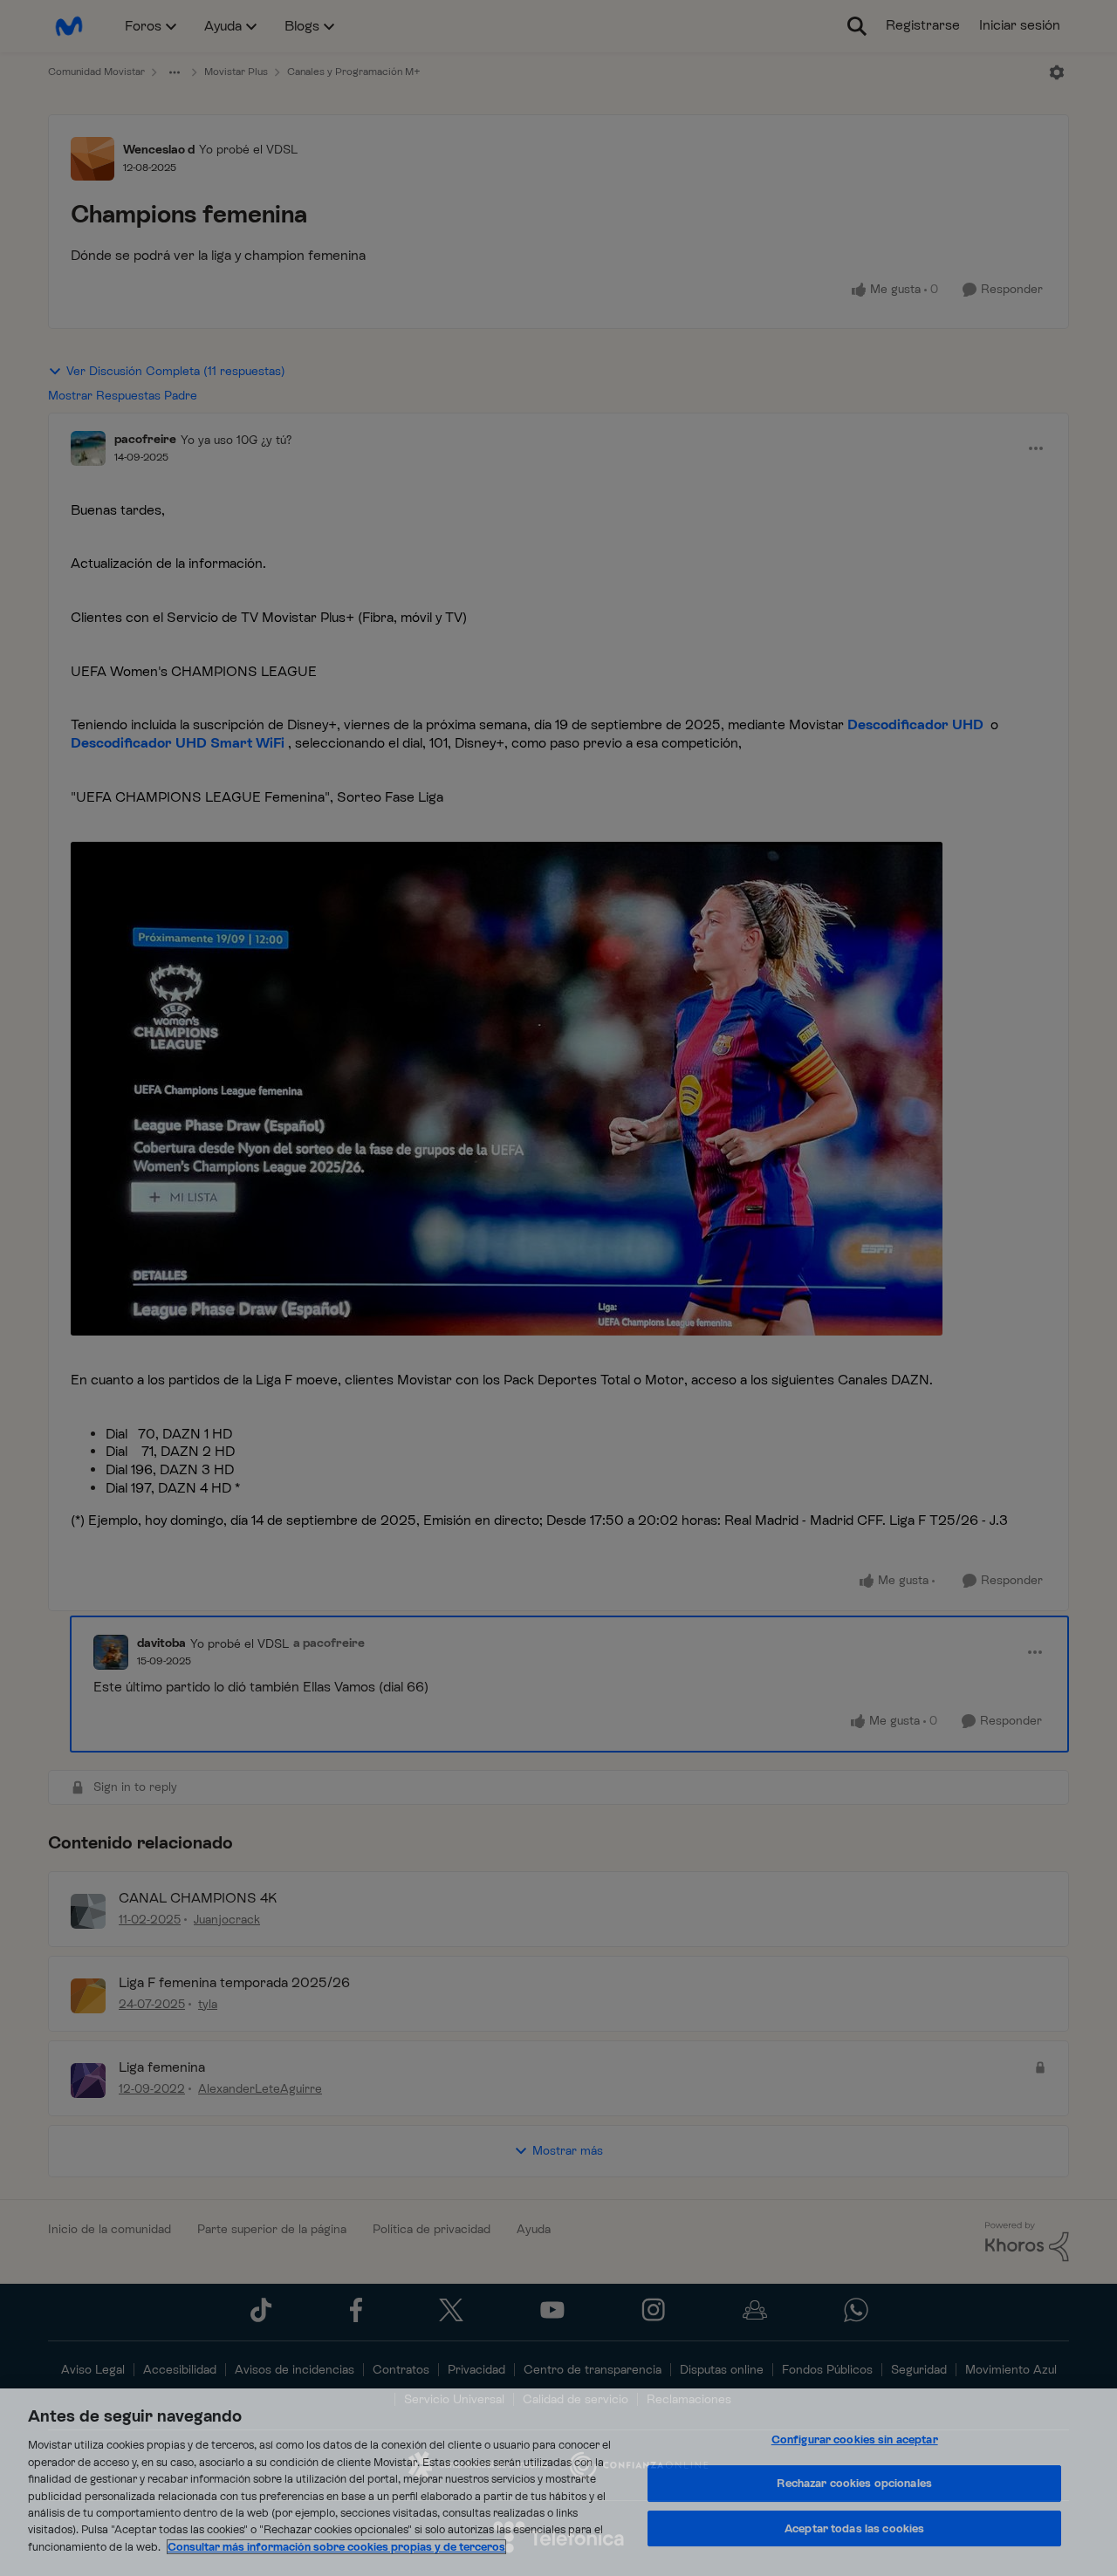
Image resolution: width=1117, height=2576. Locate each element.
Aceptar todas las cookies (854, 2528)
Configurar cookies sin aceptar (855, 2439)
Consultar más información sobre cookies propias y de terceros (336, 2547)
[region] (558, 2482)
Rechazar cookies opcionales (854, 2483)
